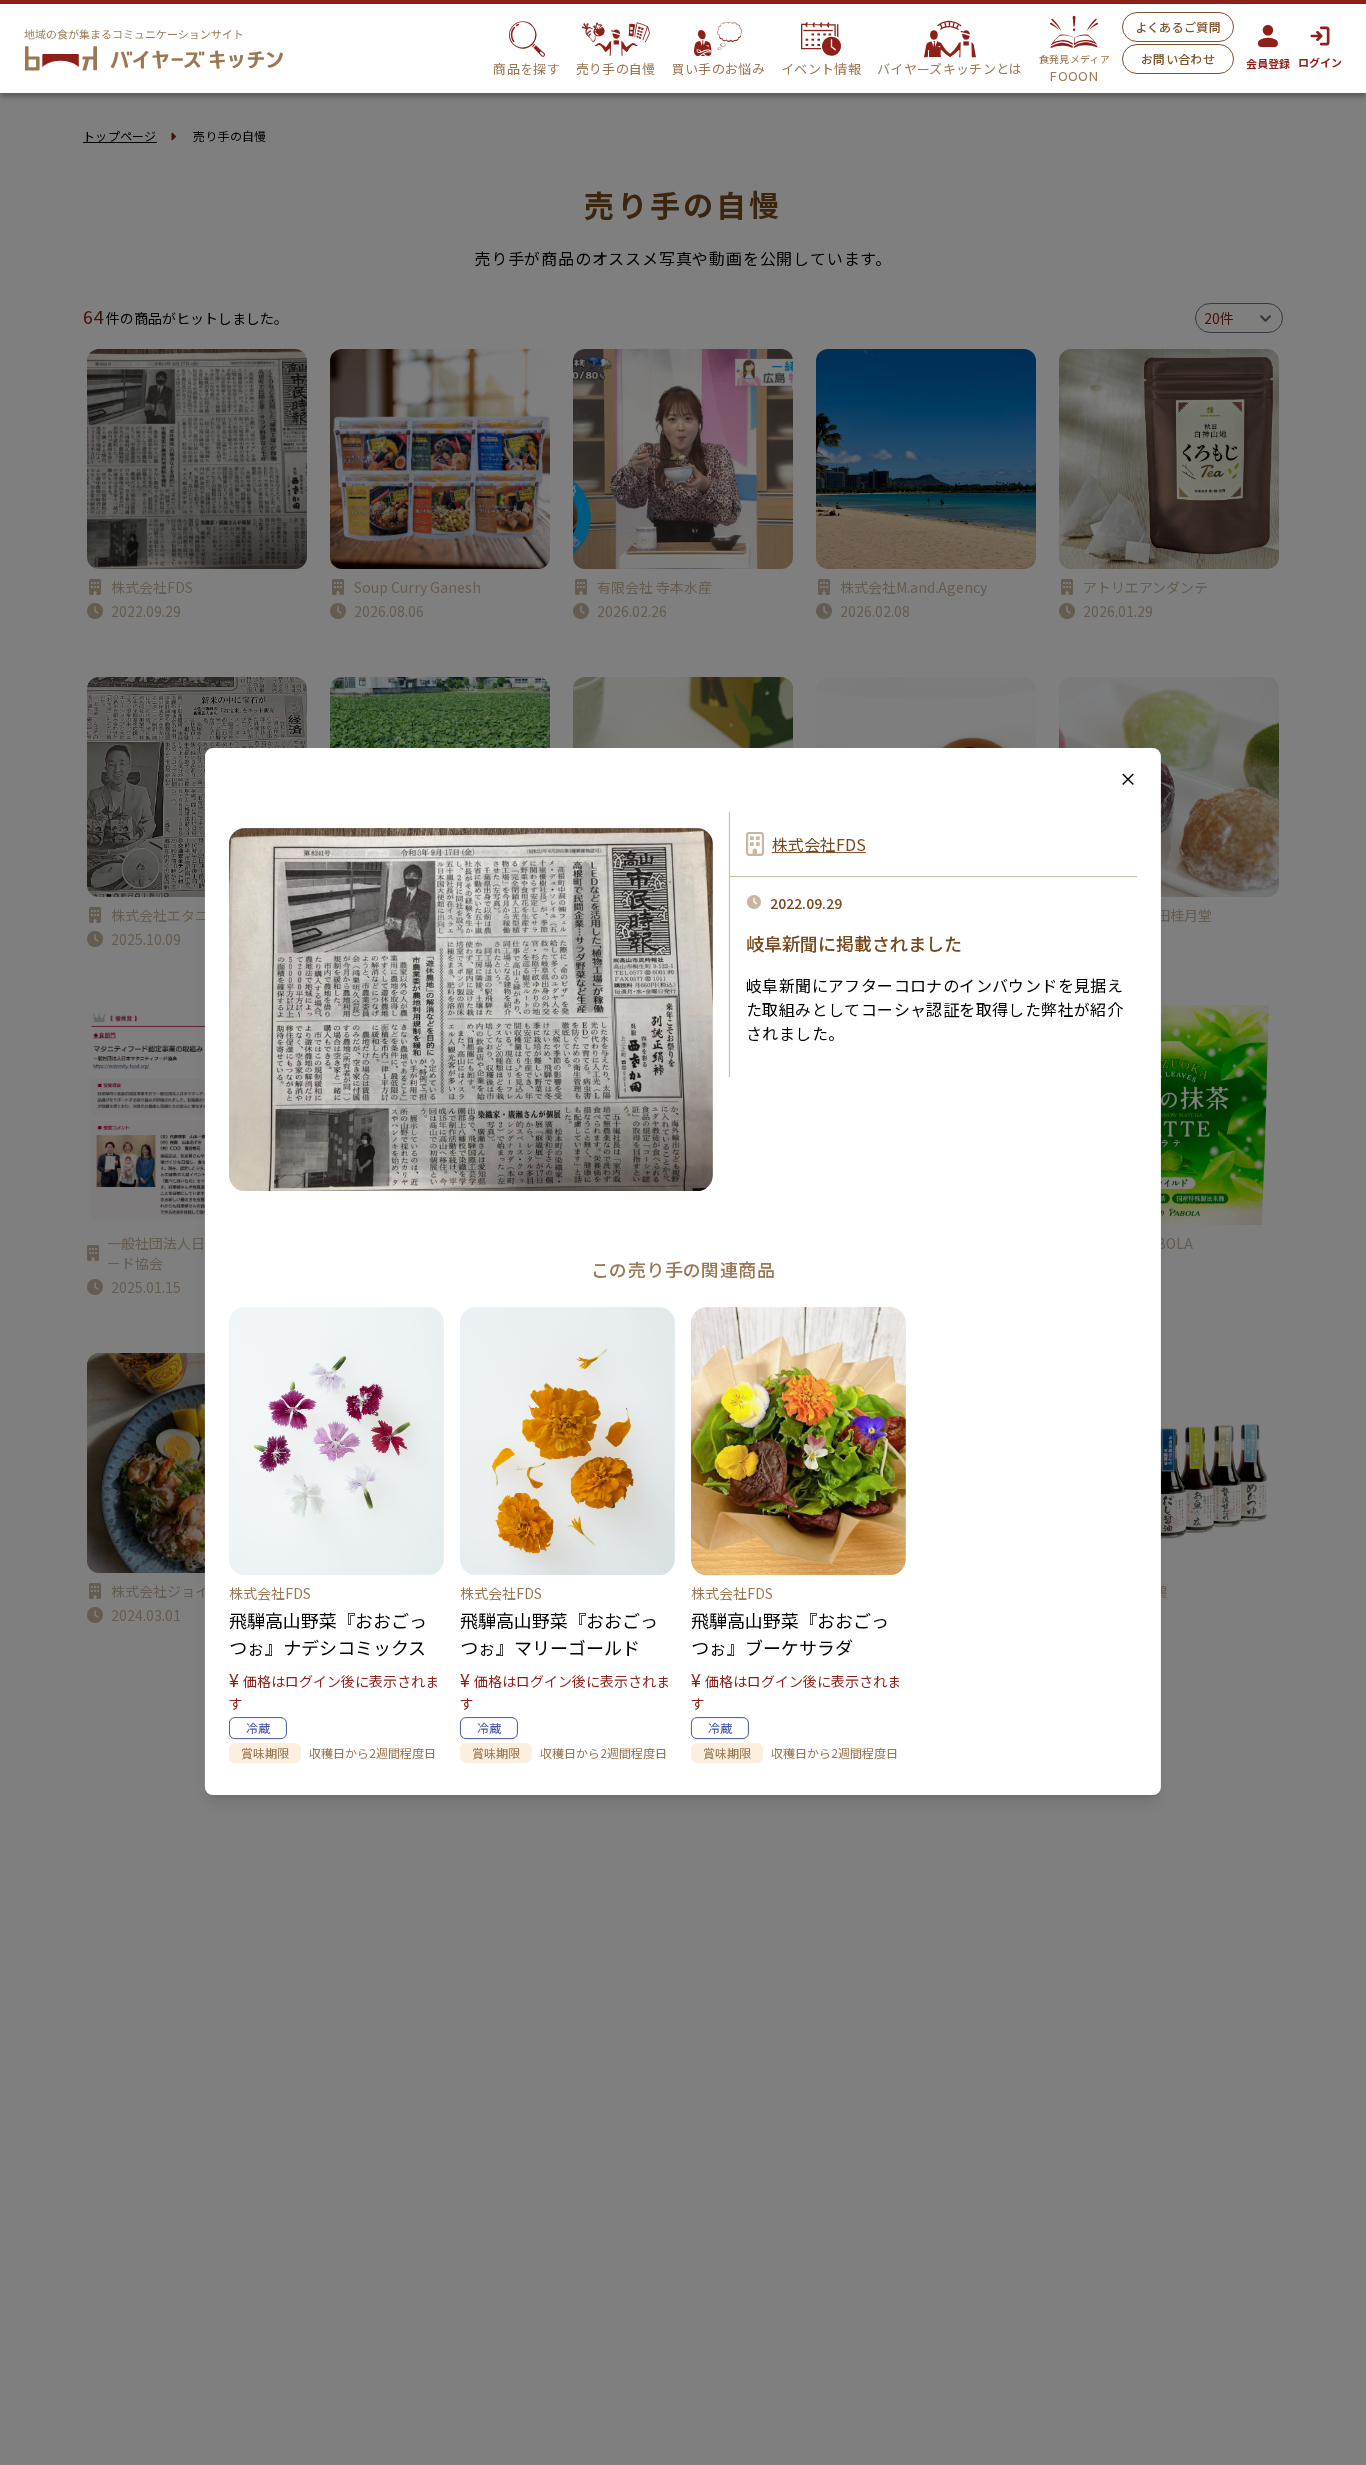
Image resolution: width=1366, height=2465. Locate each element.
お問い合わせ (1178, 58)
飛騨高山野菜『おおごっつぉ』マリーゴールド (559, 1633)
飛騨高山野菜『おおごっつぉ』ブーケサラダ (790, 1633)
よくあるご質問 (1178, 26)
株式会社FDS (819, 844)
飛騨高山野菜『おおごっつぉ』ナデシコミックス (328, 1633)
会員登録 (1268, 63)
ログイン (1320, 62)
